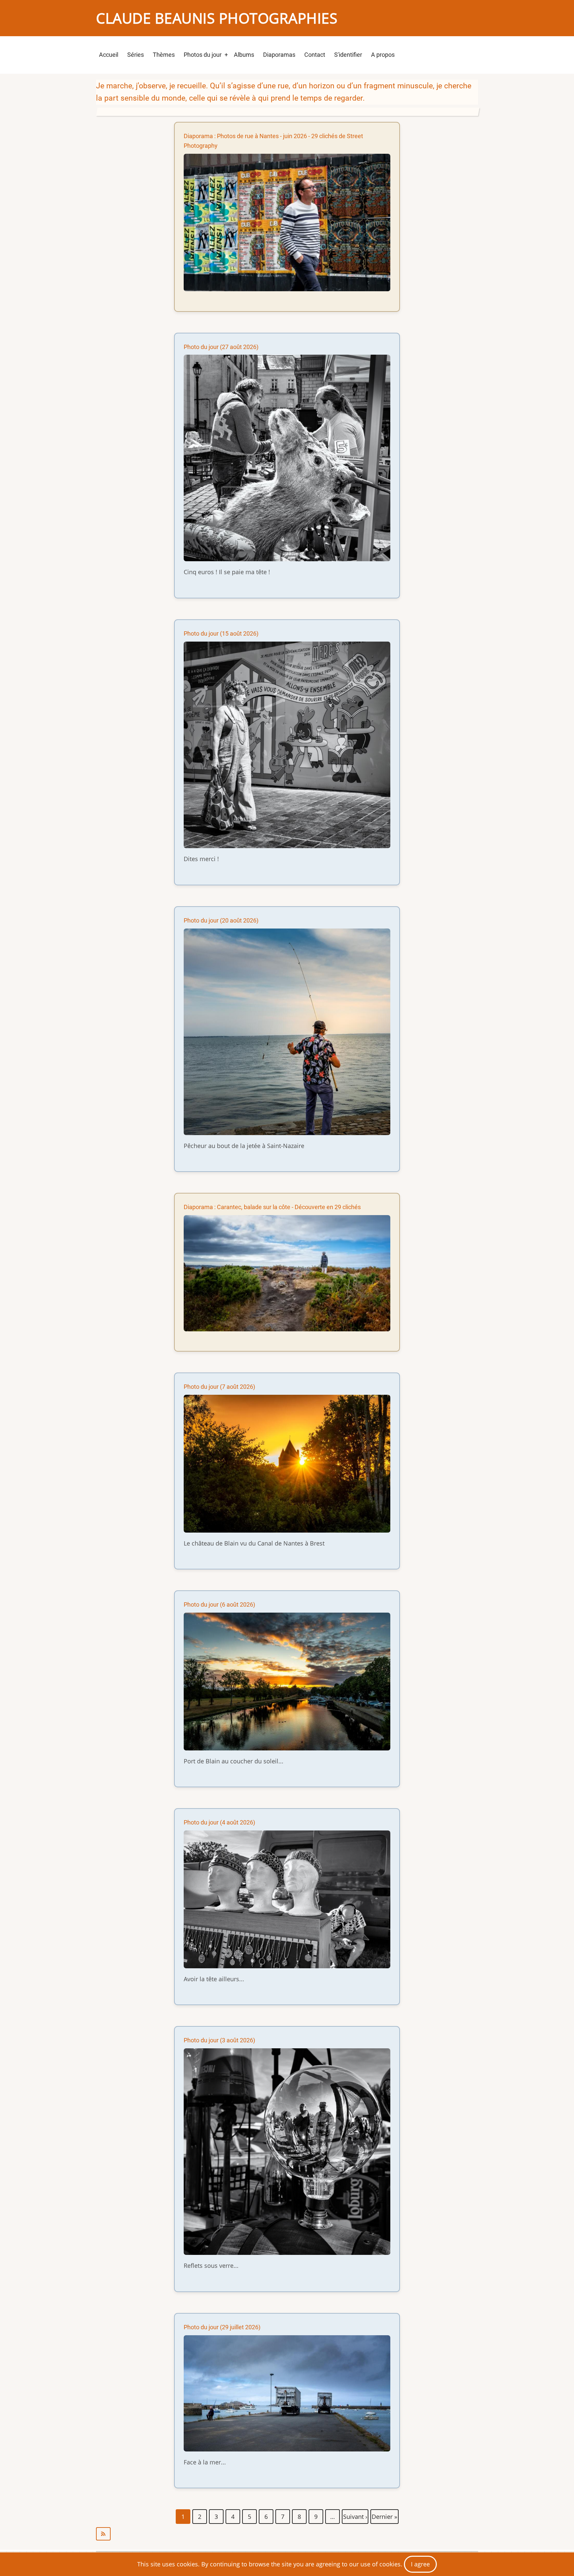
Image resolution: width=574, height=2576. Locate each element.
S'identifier (348, 55)
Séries (136, 55)
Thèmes (164, 55)
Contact (315, 55)
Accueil (109, 55)
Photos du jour (203, 55)
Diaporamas (279, 55)
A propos (383, 55)
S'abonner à (287, 2534)
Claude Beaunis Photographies (217, 18)
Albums (244, 55)
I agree (420, 2564)
